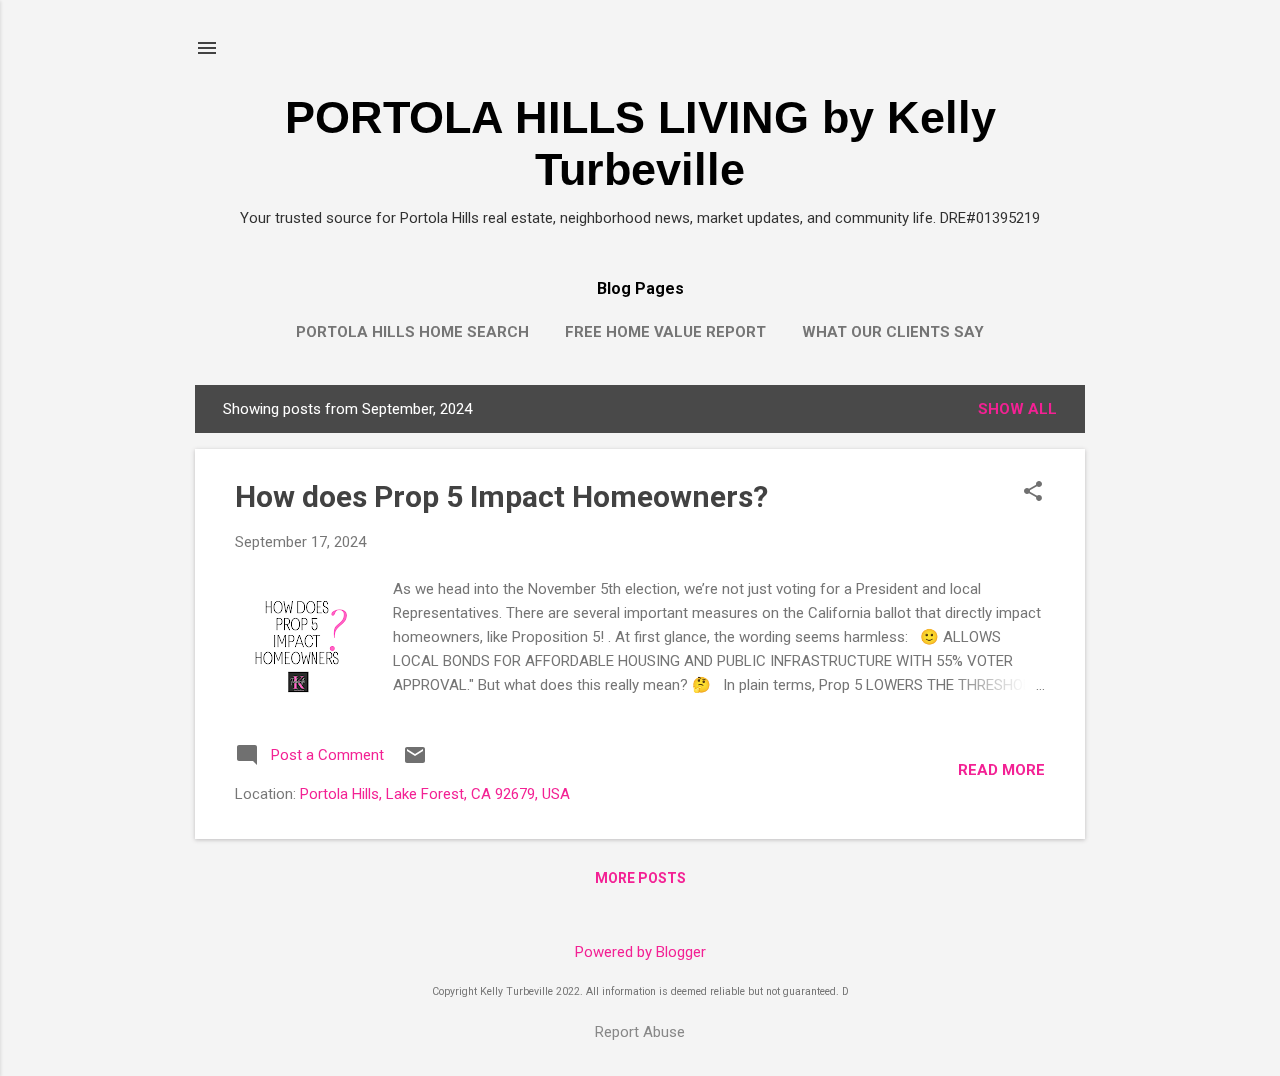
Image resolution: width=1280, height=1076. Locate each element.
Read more (1001, 770)
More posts (640, 878)
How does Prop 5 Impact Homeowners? (501, 496)
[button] (1033, 493)
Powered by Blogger (640, 952)
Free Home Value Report (665, 332)
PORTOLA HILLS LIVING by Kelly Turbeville (640, 143)
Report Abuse (640, 1032)
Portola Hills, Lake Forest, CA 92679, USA (435, 794)
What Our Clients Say (893, 332)
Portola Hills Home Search (412, 332)
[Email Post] (415, 762)
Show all (1017, 409)
